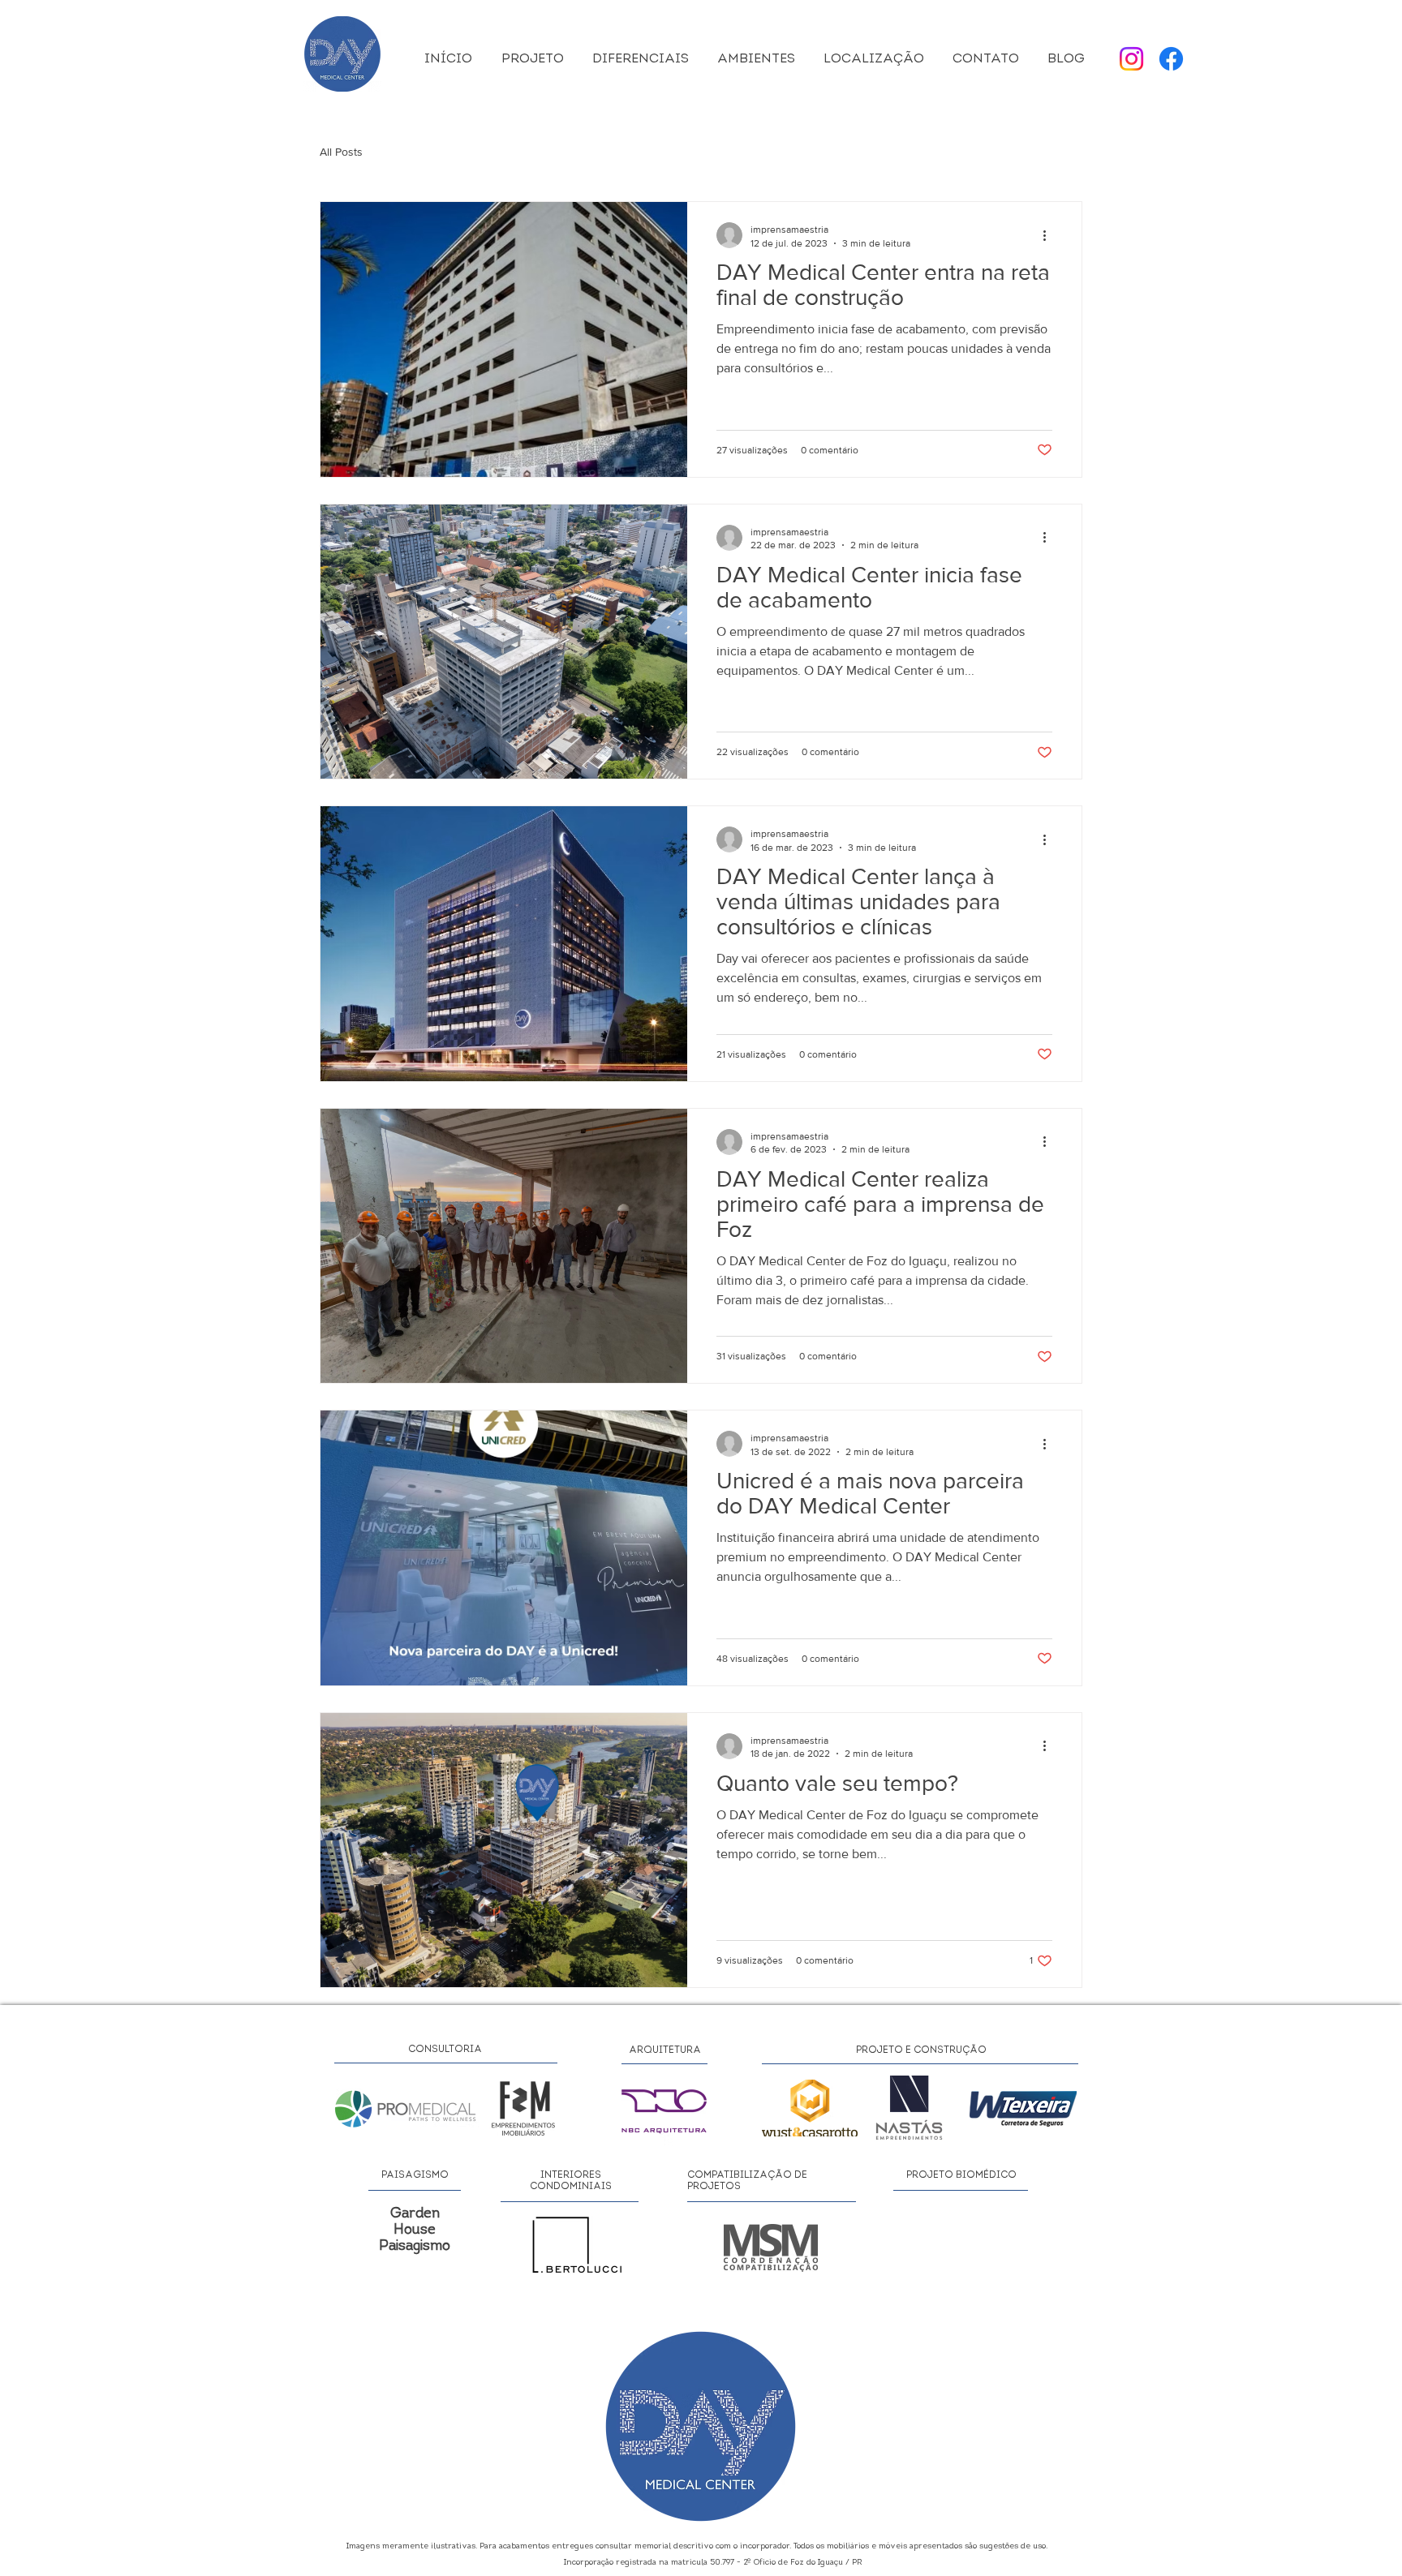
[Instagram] (1131, 59)
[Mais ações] (1050, 235)
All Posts (341, 152)
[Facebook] (1171, 59)
